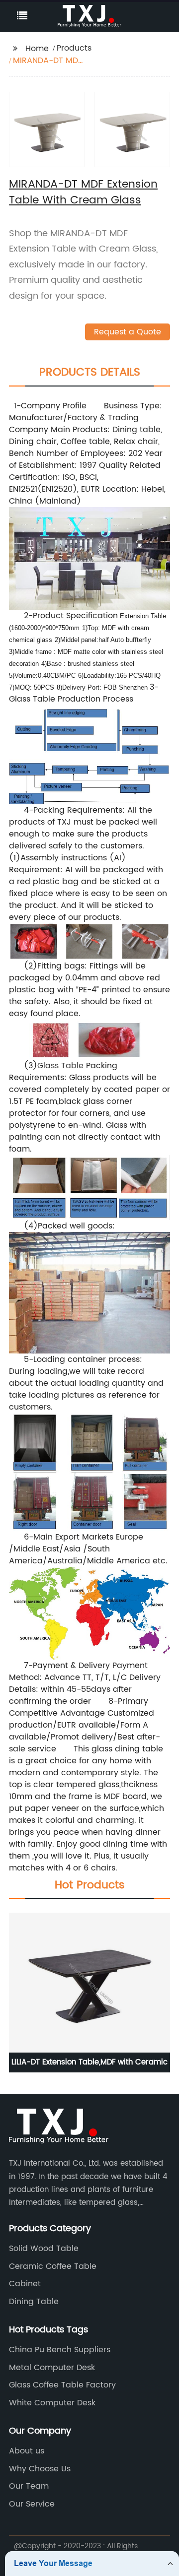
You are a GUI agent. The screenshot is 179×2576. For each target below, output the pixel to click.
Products (74, 48)
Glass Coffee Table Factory (62, 2385)
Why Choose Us (40, 2469)
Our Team (29, 2486)
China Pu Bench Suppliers (60, 2350)
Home (37, 49)
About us (27, 2451)
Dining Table (34, 2302)
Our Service (32, 2504)
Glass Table (60, 1066)
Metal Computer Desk (52, 2368)
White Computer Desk (52, 2403)
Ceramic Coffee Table (53, 2266)
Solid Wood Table (44, 2249)
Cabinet (25, 2284)
